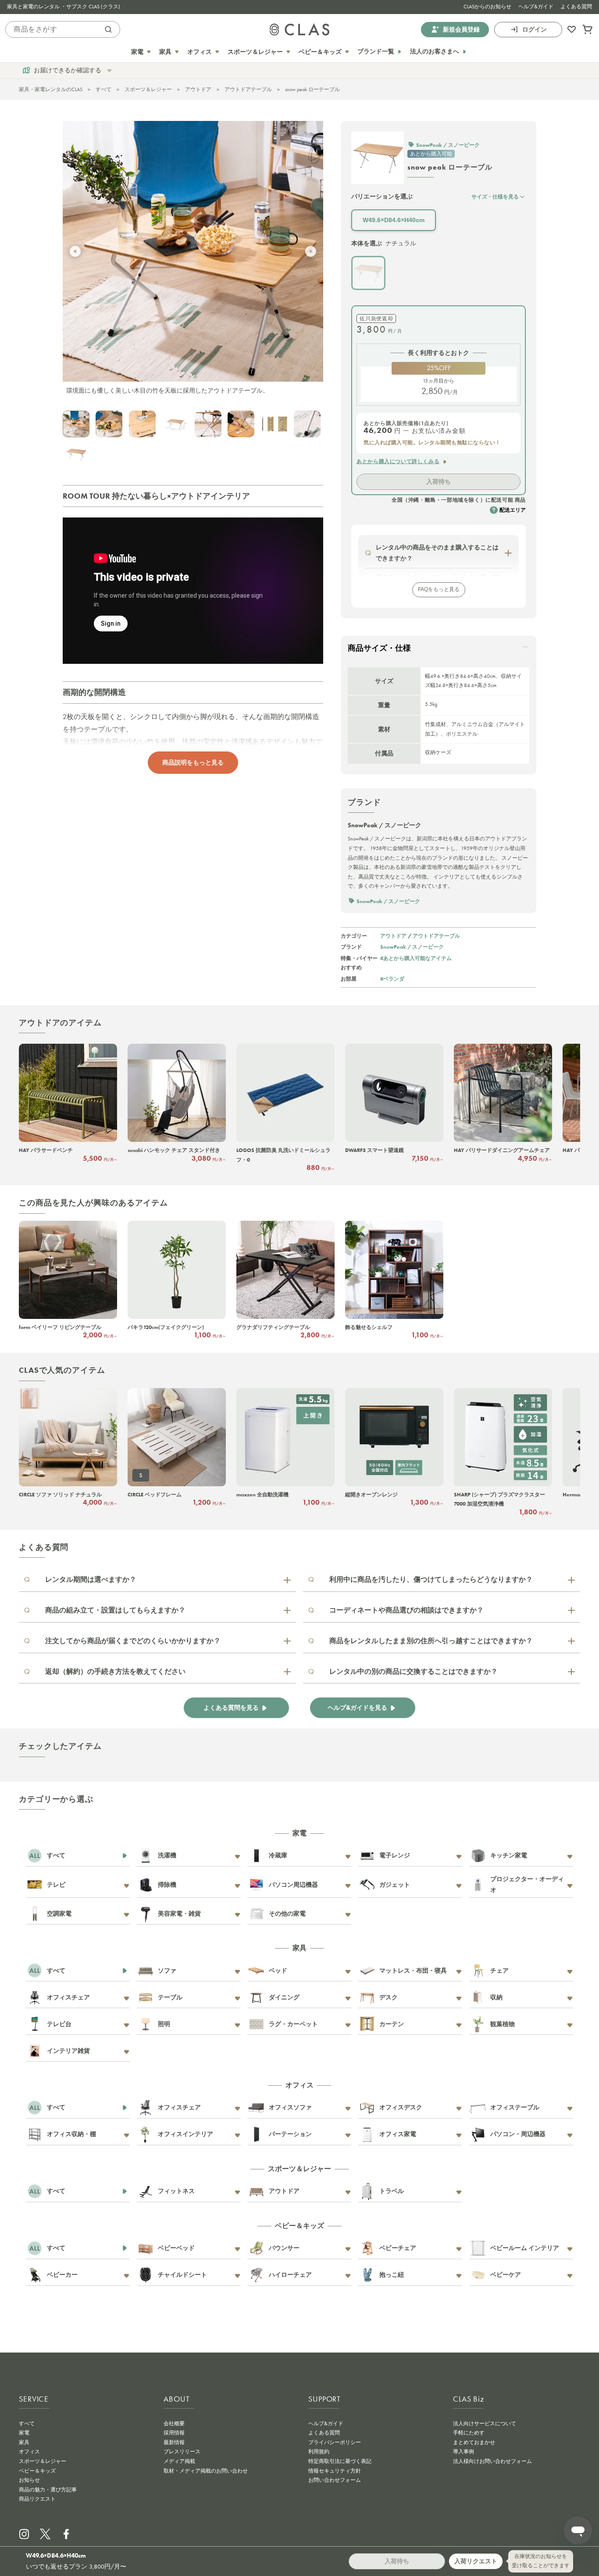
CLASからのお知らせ (487, 7)
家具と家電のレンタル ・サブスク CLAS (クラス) (64, 7)
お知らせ (29, 2480)
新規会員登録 (461, 29)
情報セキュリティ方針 (335, 2471)
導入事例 (464, 2452)
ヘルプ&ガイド (536, 7)
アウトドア (198, 89)
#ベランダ (392, 979)
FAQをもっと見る (439, 589)
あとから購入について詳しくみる (398, 461)
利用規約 (319, 2452)
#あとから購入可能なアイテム (416, 958)
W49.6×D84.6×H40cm (394, 220)
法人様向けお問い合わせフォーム (492, 2461)
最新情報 (174, 2442)
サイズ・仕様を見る (495, 197)
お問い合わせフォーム (335, 2480)
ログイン (535, 29)
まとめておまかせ (474, 2442)
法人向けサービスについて (485, 2424)
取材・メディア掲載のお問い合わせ (206, 2471)
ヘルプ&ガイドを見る (357, 1708)
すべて (103, 89)
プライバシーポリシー (335, 2442)
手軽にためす (469, 2433)
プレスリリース (182, 2452)
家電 (24, 2433)
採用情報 (174, 2433)
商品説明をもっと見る (193, 762)
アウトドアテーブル (248, 89)
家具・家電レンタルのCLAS (51, 89)
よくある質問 (576, 7)
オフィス (29, 2452)
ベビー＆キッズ (37, 2471)
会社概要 (174, 2424)
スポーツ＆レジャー (148, 89)
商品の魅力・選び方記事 (48, 2490)
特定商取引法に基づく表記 (340, 2461)
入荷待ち (439, 482)
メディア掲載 (179, 2461)
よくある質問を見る (231, 1708)
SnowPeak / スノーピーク (412, 947)
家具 (24, 2442)
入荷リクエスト (476, 2561)
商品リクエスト (37, 2499)
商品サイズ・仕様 (379, 648)
